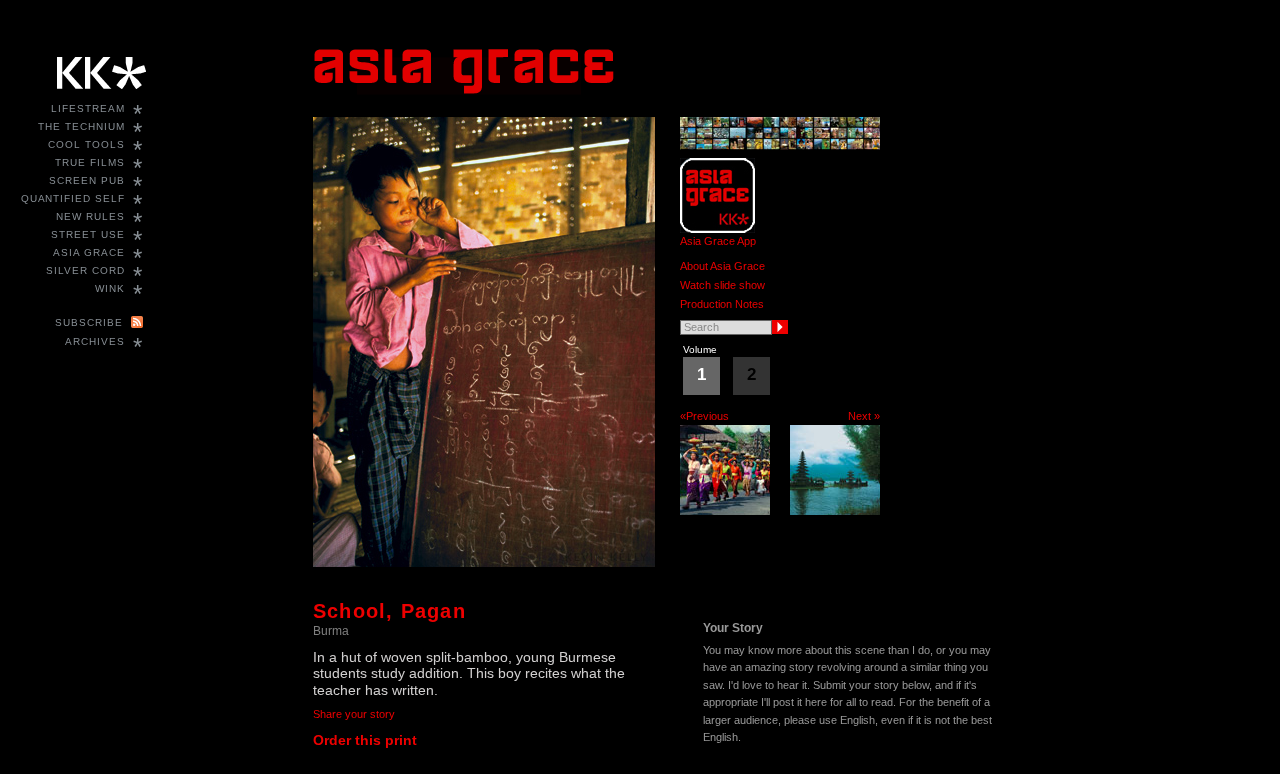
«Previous (704, 416)
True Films (90, 162)
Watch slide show (722, 285)
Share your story (354, 714)
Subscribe (89, 322)
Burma (331, 631)
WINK (110, 288)
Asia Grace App (718, 241)
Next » (864, 416)
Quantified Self (73, 198)
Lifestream (88, 108)
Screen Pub (87, 180)
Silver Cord (85, 270)
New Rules (90, 216)
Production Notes (722, 304)
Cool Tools (86, 144)
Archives (95, 341)
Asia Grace (89, 252)
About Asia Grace (722, 266)
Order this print (365, 740)
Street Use (88, 234)
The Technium (81, 126)
